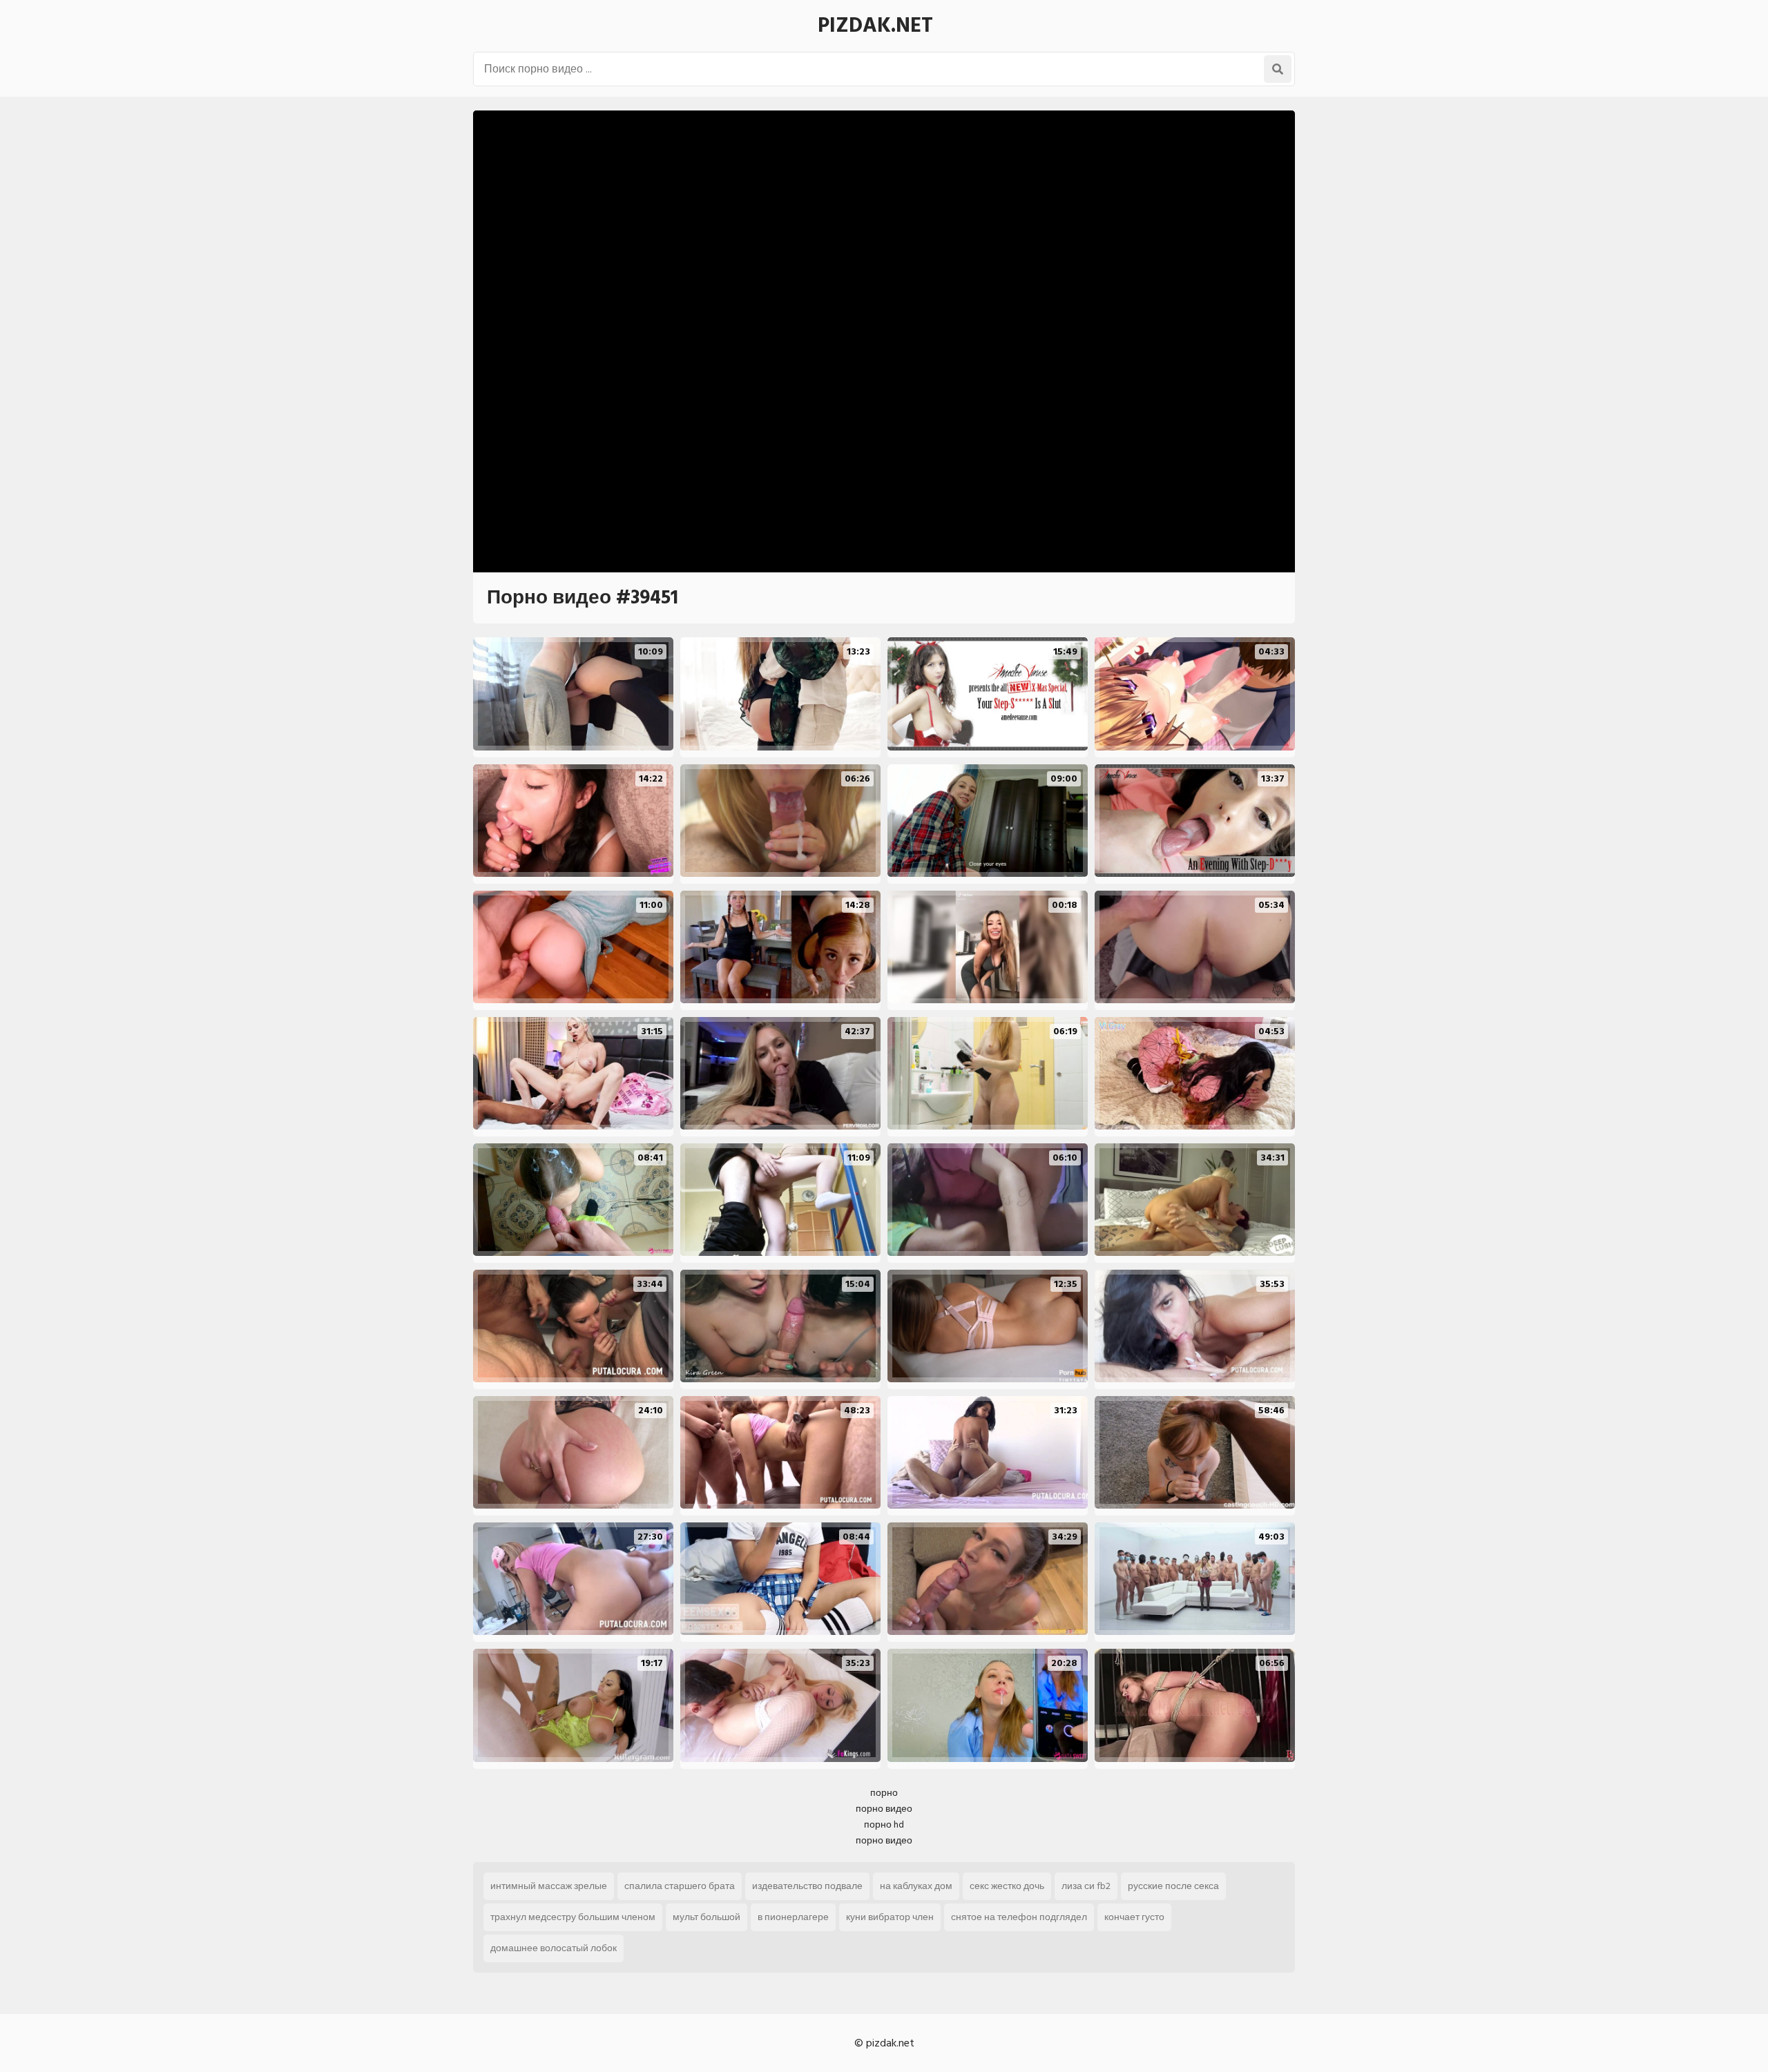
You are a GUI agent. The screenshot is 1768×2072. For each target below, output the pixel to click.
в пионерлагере (793, 1917)
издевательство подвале (807, 1886)
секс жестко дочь (1007, 1886)
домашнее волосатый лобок (554, 1948)
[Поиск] (1278, 69)
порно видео (884, 1809)
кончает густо (1134, 1917)
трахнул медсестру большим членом (573, 1917)
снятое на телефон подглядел (1019, 1917)
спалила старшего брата (680, 1886)
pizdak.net (875, 26)
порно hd (884, 1824)
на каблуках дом (916, 1886)
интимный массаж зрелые (549, 1886)
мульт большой (707, 1917)
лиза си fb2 (1086, 1886)
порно (884, 1793)
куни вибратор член (890, 1917)
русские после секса (1173, 1886)
